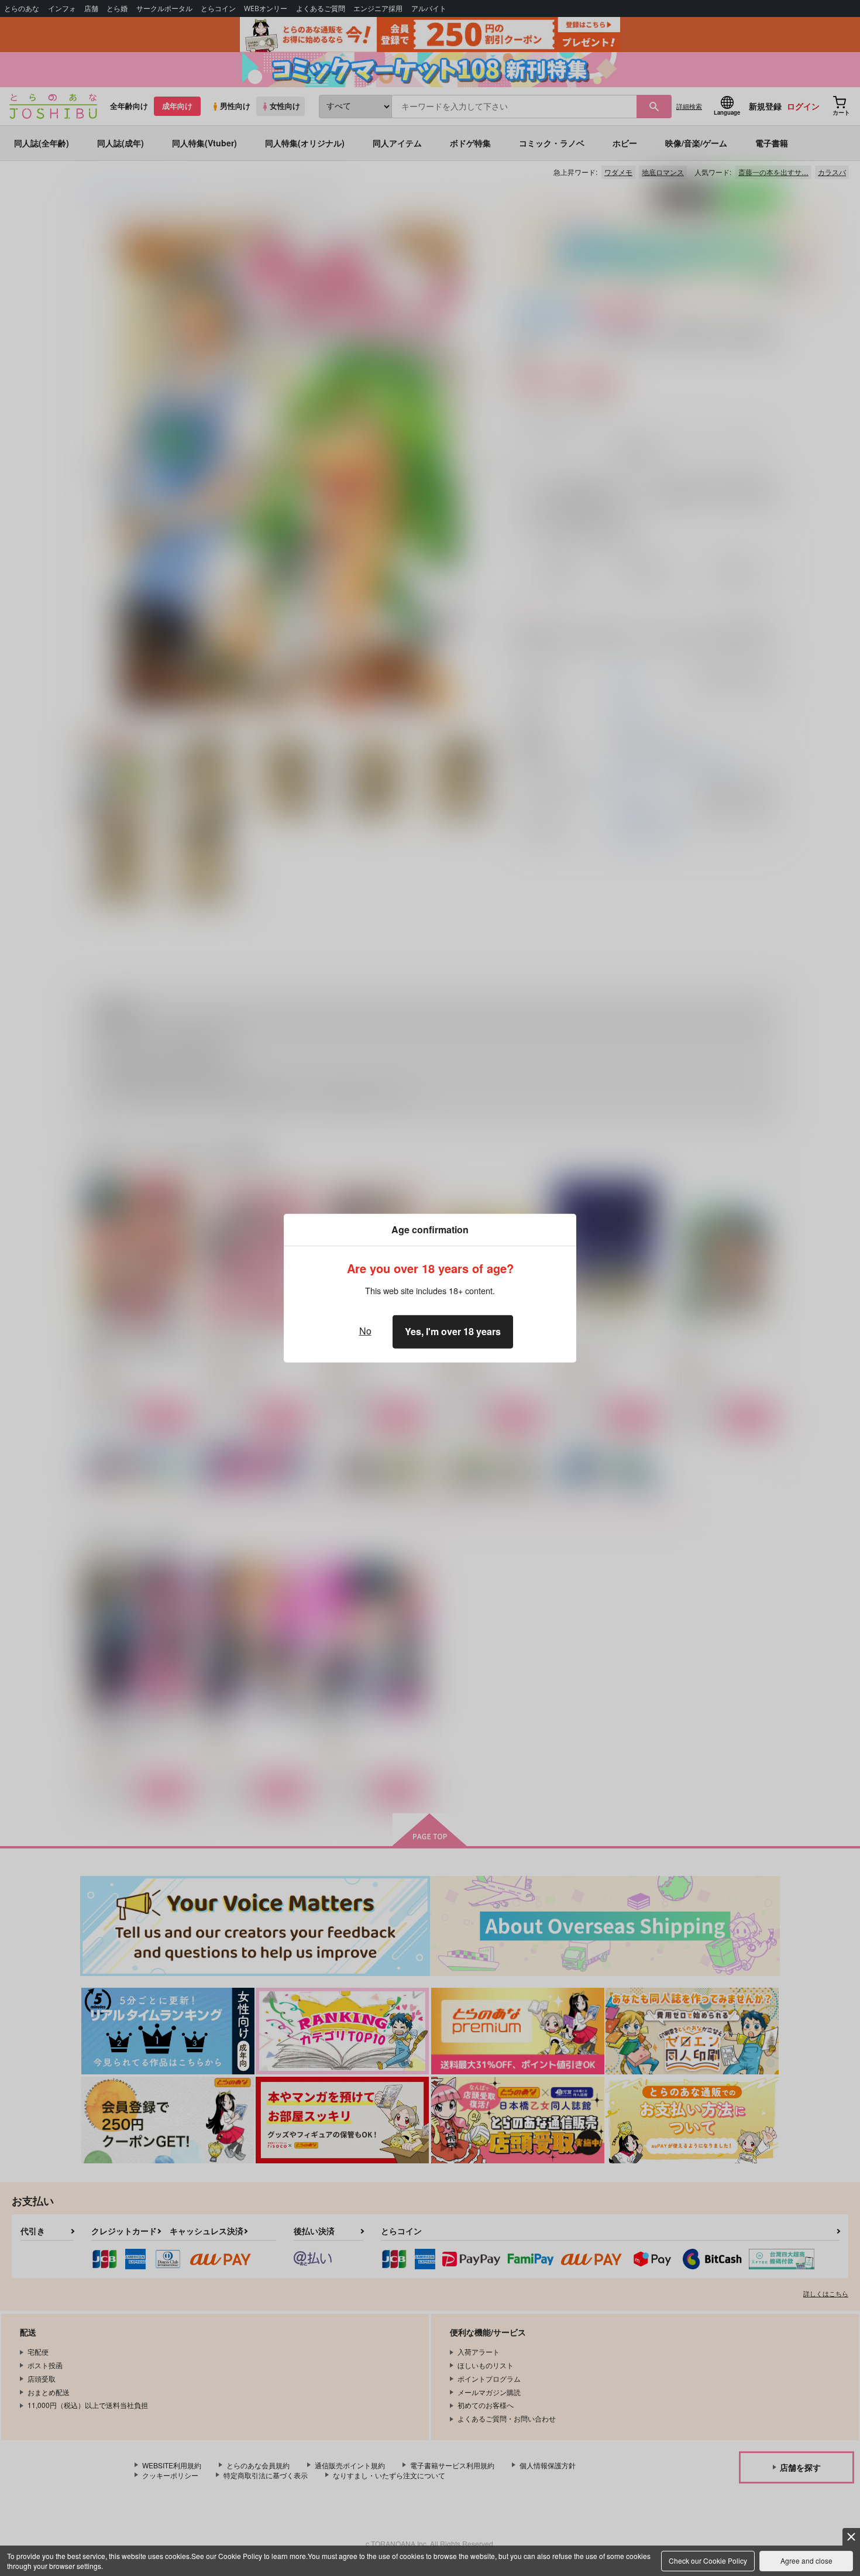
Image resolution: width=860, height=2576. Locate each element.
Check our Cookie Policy (708, 2560)
